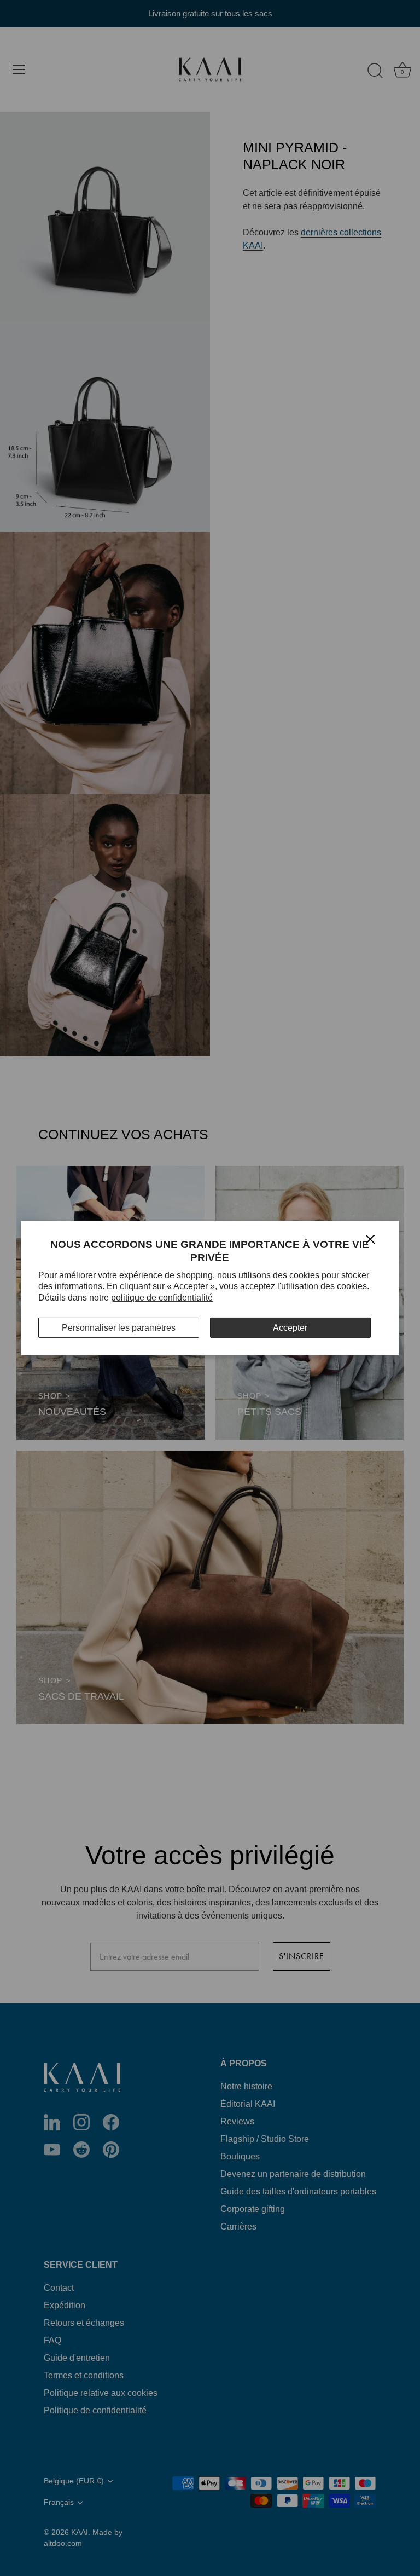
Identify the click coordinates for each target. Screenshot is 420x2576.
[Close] (370, 1238)
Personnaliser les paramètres (119, 1328)
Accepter (290, 1328)
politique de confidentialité (162, 1298)
